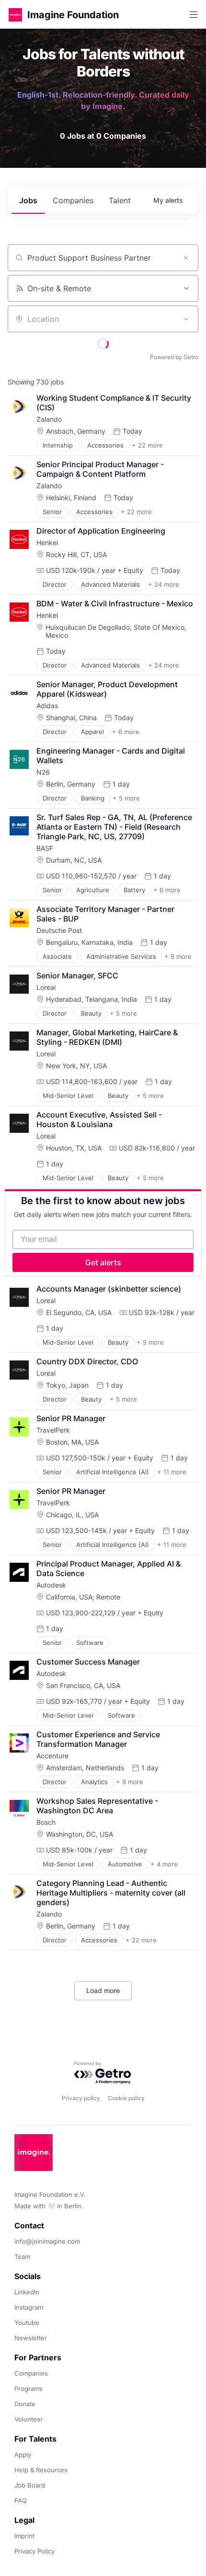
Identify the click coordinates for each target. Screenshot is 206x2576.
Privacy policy (81, 2098)
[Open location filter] (186, 319)
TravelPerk (53, 1430)
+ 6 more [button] (126, 732)
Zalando (49, 419)
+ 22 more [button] (147, 445)
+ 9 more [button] (178, 956)
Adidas (47, 706)
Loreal (46, 987)
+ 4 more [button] (164, 1864)
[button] (15, 15)
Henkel (47, 543)
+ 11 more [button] (172, 1472)
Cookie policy (126, 2098)
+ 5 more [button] (126, 798)
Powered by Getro (174, 357)
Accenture (52, 1756)
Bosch (46, 1822)
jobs (28, 200)
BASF (45, 848)
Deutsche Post (59, 930)
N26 (43, 772)
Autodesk (51, 1585)
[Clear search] (186, 258)
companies (73, 200)
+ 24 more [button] (164, 584)
